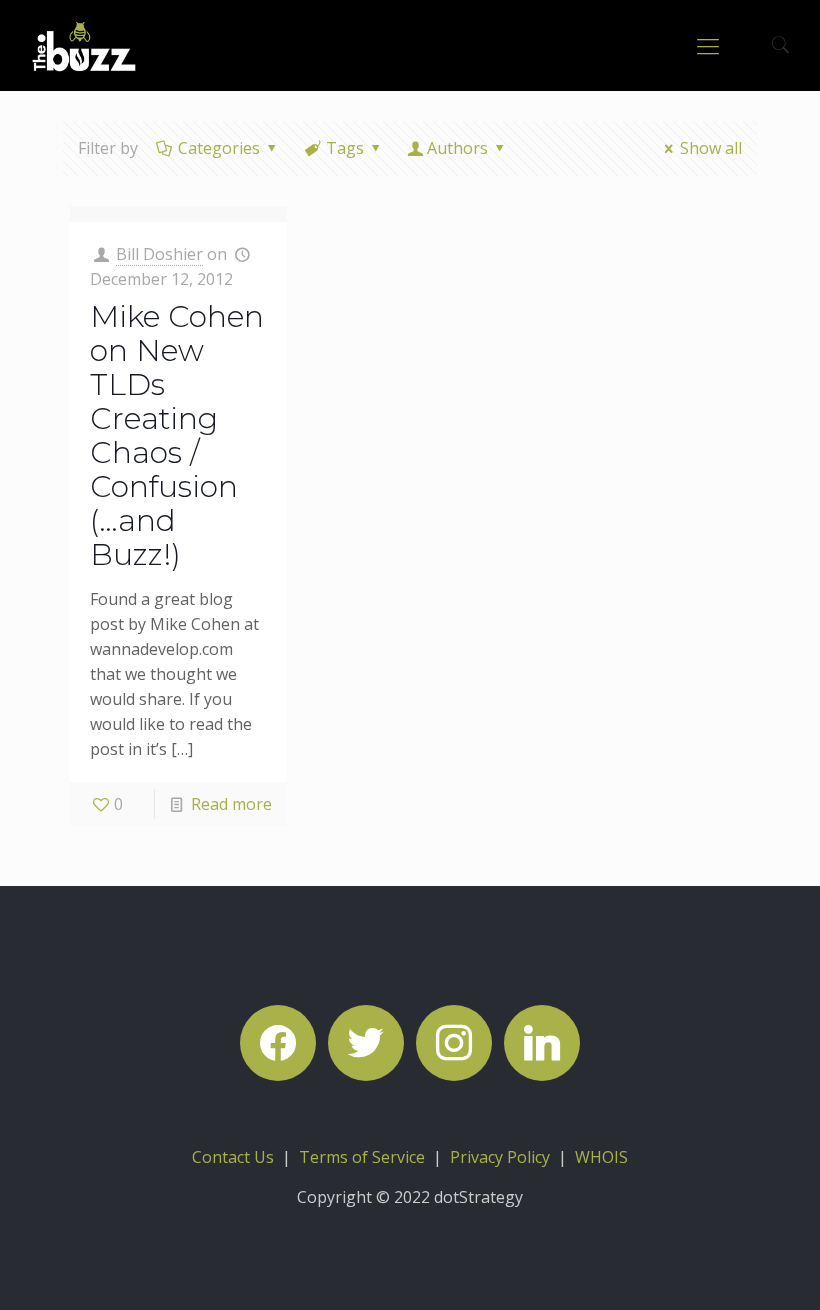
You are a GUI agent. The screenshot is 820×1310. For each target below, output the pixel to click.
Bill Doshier (159, 254)
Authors (457, 148)
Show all (711, 148)
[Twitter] (366, 1041)
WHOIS (601, 1157)
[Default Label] (542, 1041)
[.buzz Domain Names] (85, 45)
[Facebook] (278, 1041)
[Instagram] (454, 1041)
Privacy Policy (500, 1157)
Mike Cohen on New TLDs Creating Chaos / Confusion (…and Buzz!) (177, 435)
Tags (345, 148)
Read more (231, 804)
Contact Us (233, 1157)
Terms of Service (362, 1157)
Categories (219, 148)
